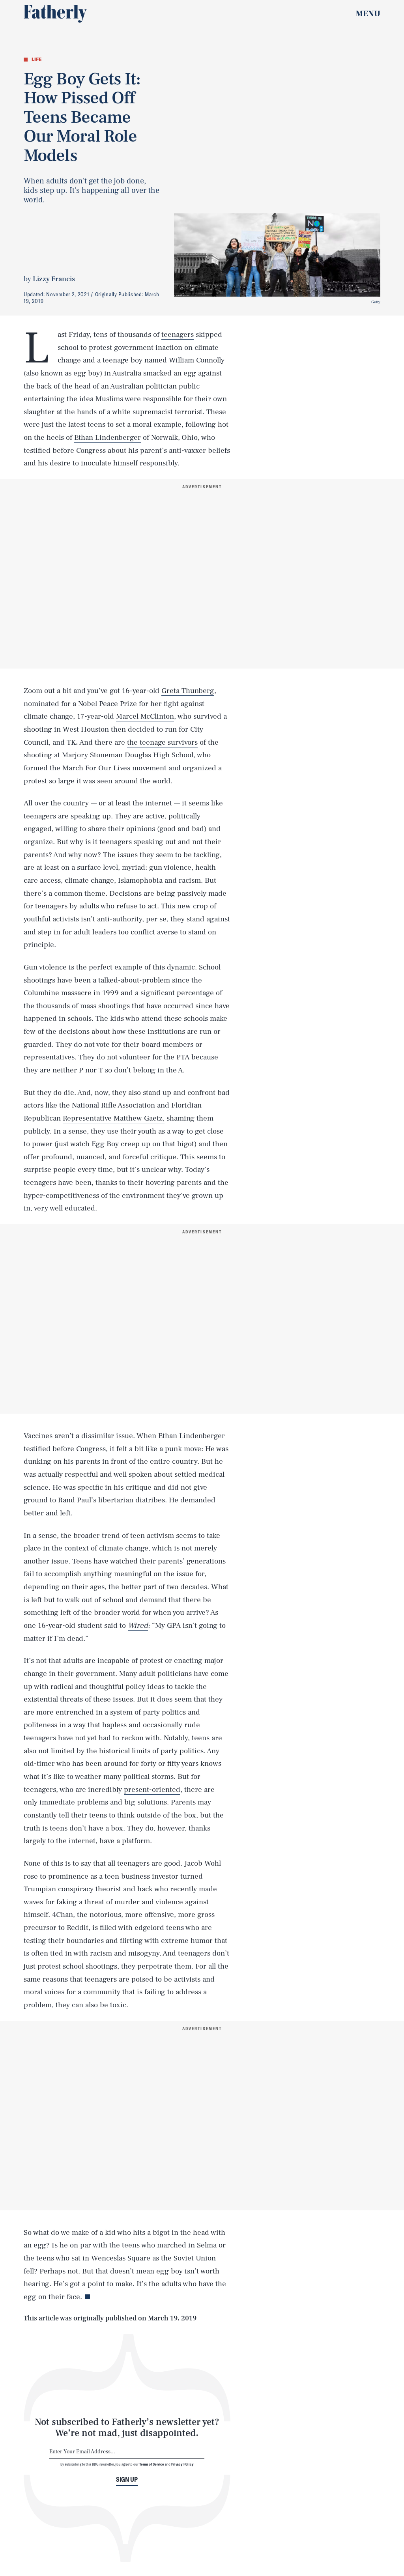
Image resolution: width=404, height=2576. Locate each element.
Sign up (127, 2479)
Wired (138, 1625)
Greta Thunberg (188, 691)
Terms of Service (152, 2464)
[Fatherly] (55, 14)
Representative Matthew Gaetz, (114, 1118)
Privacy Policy (182, 2464)
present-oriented (152, 1790)
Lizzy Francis (54, 279)
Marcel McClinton (145, 716)
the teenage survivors (162, 742)
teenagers (178, 334)
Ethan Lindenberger (108, 437)
